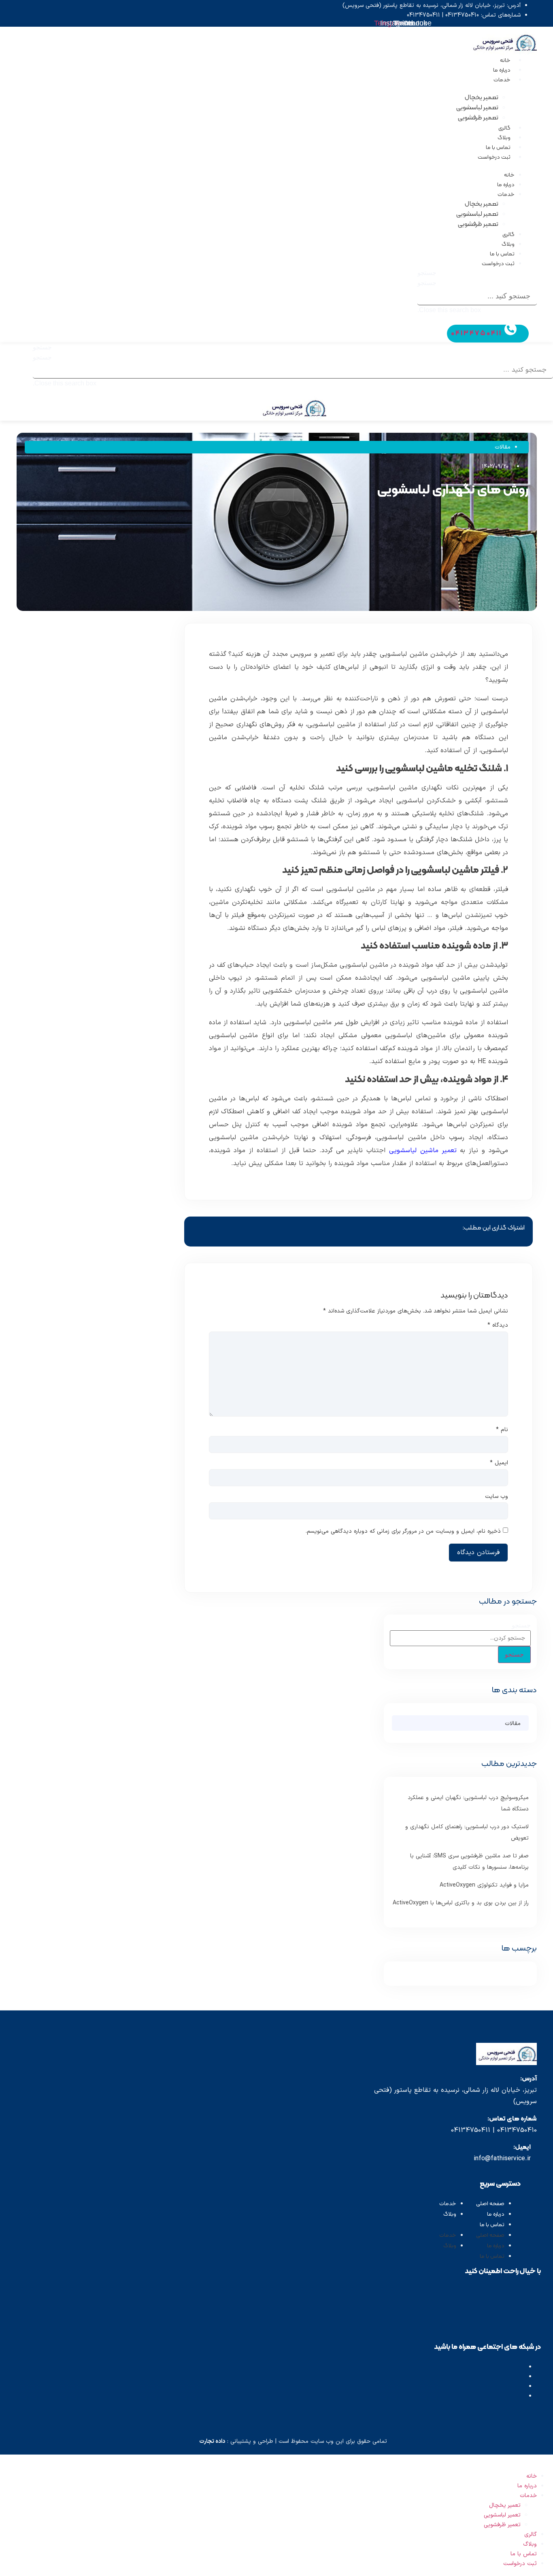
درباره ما (502, 70)
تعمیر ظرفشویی (478, 118)
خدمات (502, 80)
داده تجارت (212, 2441)
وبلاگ (504, 138)
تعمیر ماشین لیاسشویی (423, 1151)
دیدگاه (498, 1325)
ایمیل (499, 1463)
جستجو (427, 283)
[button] (477, 273)
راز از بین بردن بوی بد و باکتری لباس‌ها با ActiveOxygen (461, 1903)
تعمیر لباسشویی (477, 108)
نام (502, 1430)
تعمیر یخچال (482, 98)
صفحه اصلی (490, 2204)
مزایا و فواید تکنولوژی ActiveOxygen (484, 1885)
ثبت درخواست (494, 157)
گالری (504, 128)
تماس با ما (498, 148)
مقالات (503, 447)
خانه (505, 61)
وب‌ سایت (497, 1497)
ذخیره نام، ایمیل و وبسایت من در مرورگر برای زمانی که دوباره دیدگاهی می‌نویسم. (403, 1532)
